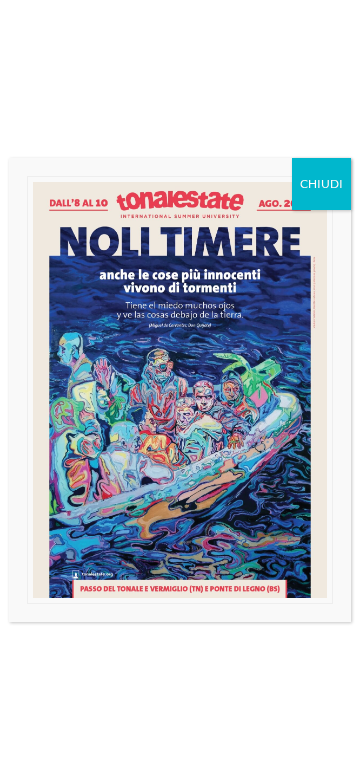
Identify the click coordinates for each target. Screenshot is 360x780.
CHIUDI (321, 183)
